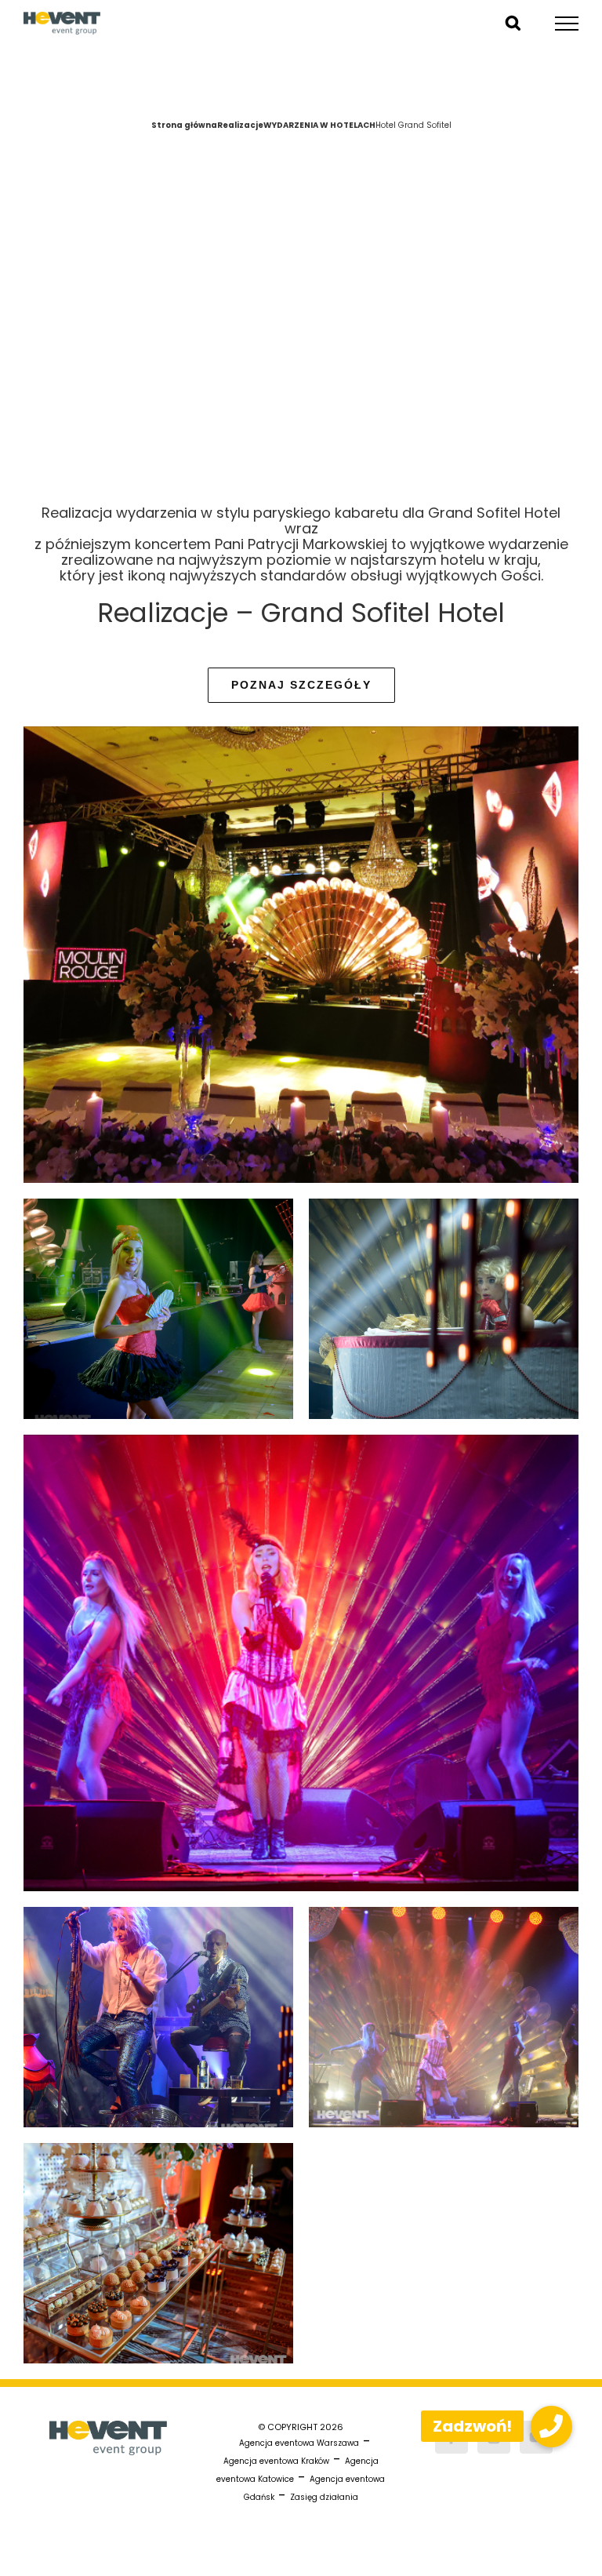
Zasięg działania (324, 2497)
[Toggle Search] (513, 23)
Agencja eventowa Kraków (276, 2461)
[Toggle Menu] (567, 24)
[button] (551, 2427)
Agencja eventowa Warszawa (299, 2443)
